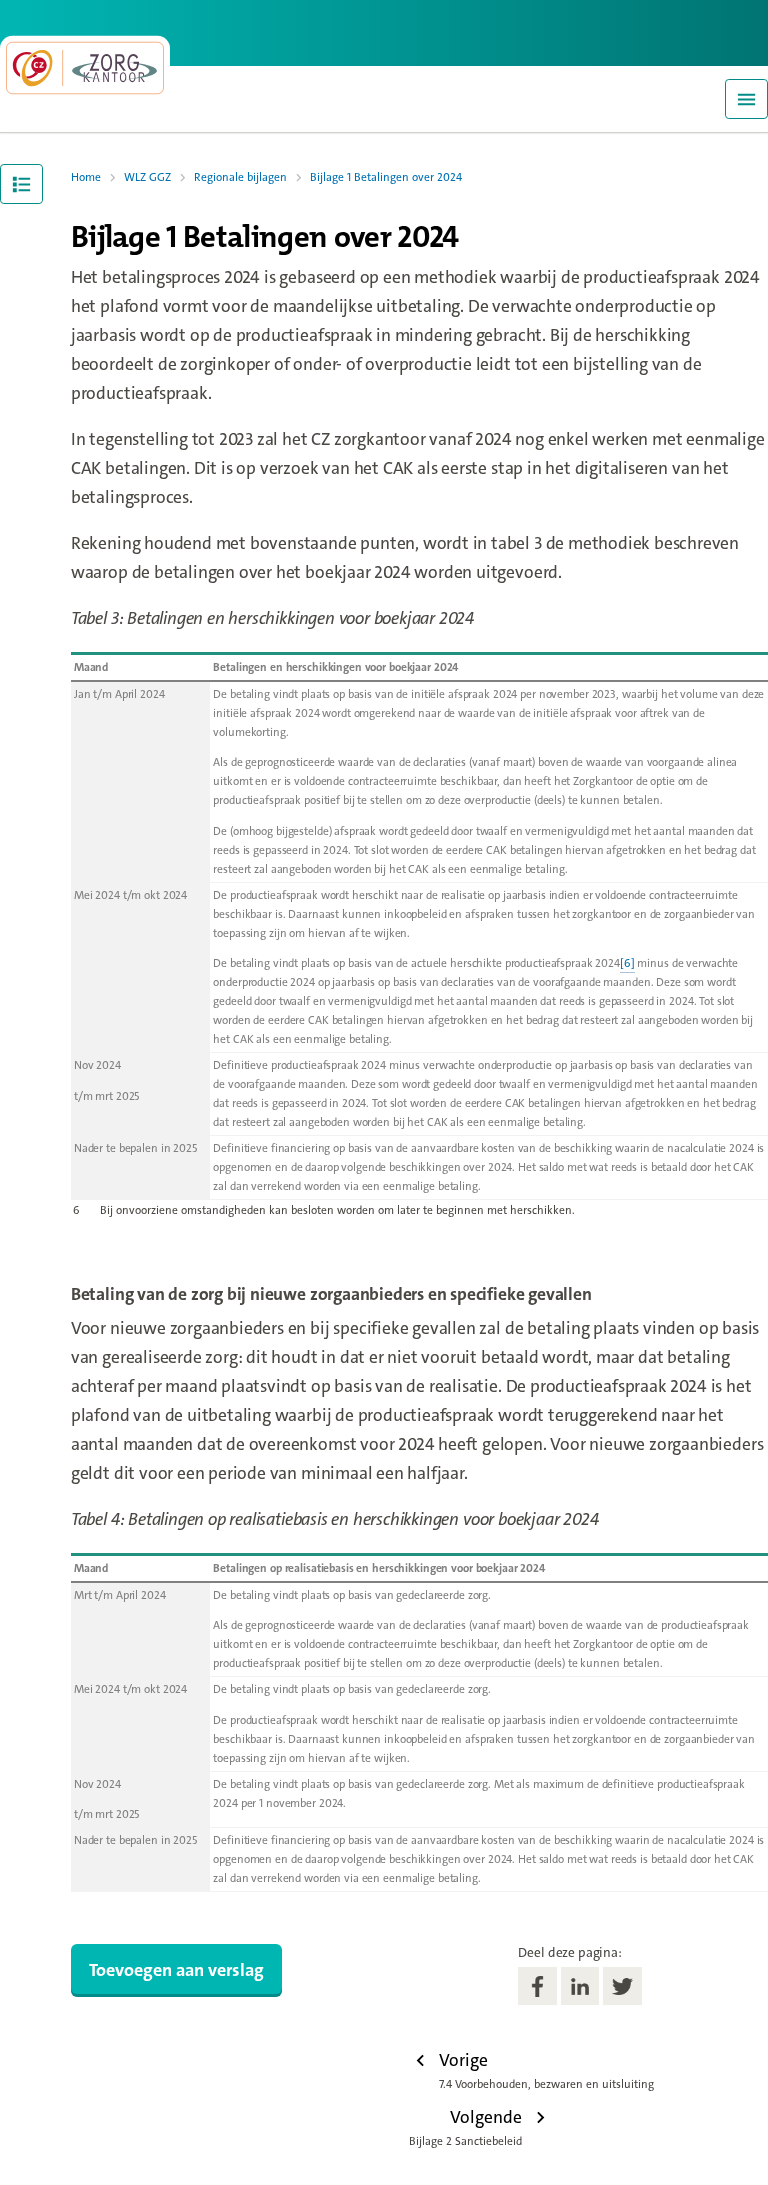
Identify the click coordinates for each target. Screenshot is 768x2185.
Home (86, 177)
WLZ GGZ (147, 177)
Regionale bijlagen (240, 177)
